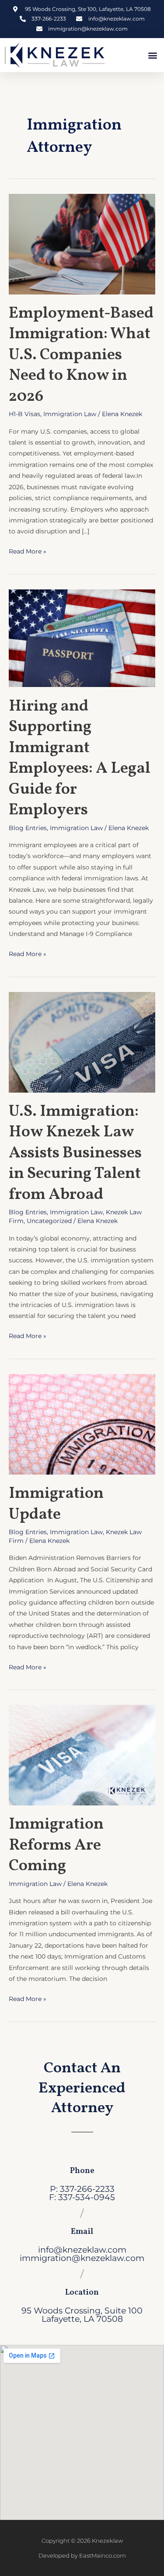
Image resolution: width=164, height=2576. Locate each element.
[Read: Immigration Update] (82, 1424)
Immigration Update (56, 1504)
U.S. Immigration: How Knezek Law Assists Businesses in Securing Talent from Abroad (75, 1153)
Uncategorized (49, 1221)
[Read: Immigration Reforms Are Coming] (82, 1755)
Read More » (28, 550)
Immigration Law (70, 414)
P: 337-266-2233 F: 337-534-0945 (82, 2193)
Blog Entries (28, 828)
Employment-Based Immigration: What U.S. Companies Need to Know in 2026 (81, 355)
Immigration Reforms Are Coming (56, 1845)
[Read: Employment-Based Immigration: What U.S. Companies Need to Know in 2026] (82, 243)
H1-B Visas (24, 414)
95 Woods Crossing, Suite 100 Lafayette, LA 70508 (82, 2315)
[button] (152, 55)
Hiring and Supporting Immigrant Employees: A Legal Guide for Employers (80, 758)
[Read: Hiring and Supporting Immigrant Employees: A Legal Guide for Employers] (82, 638)
